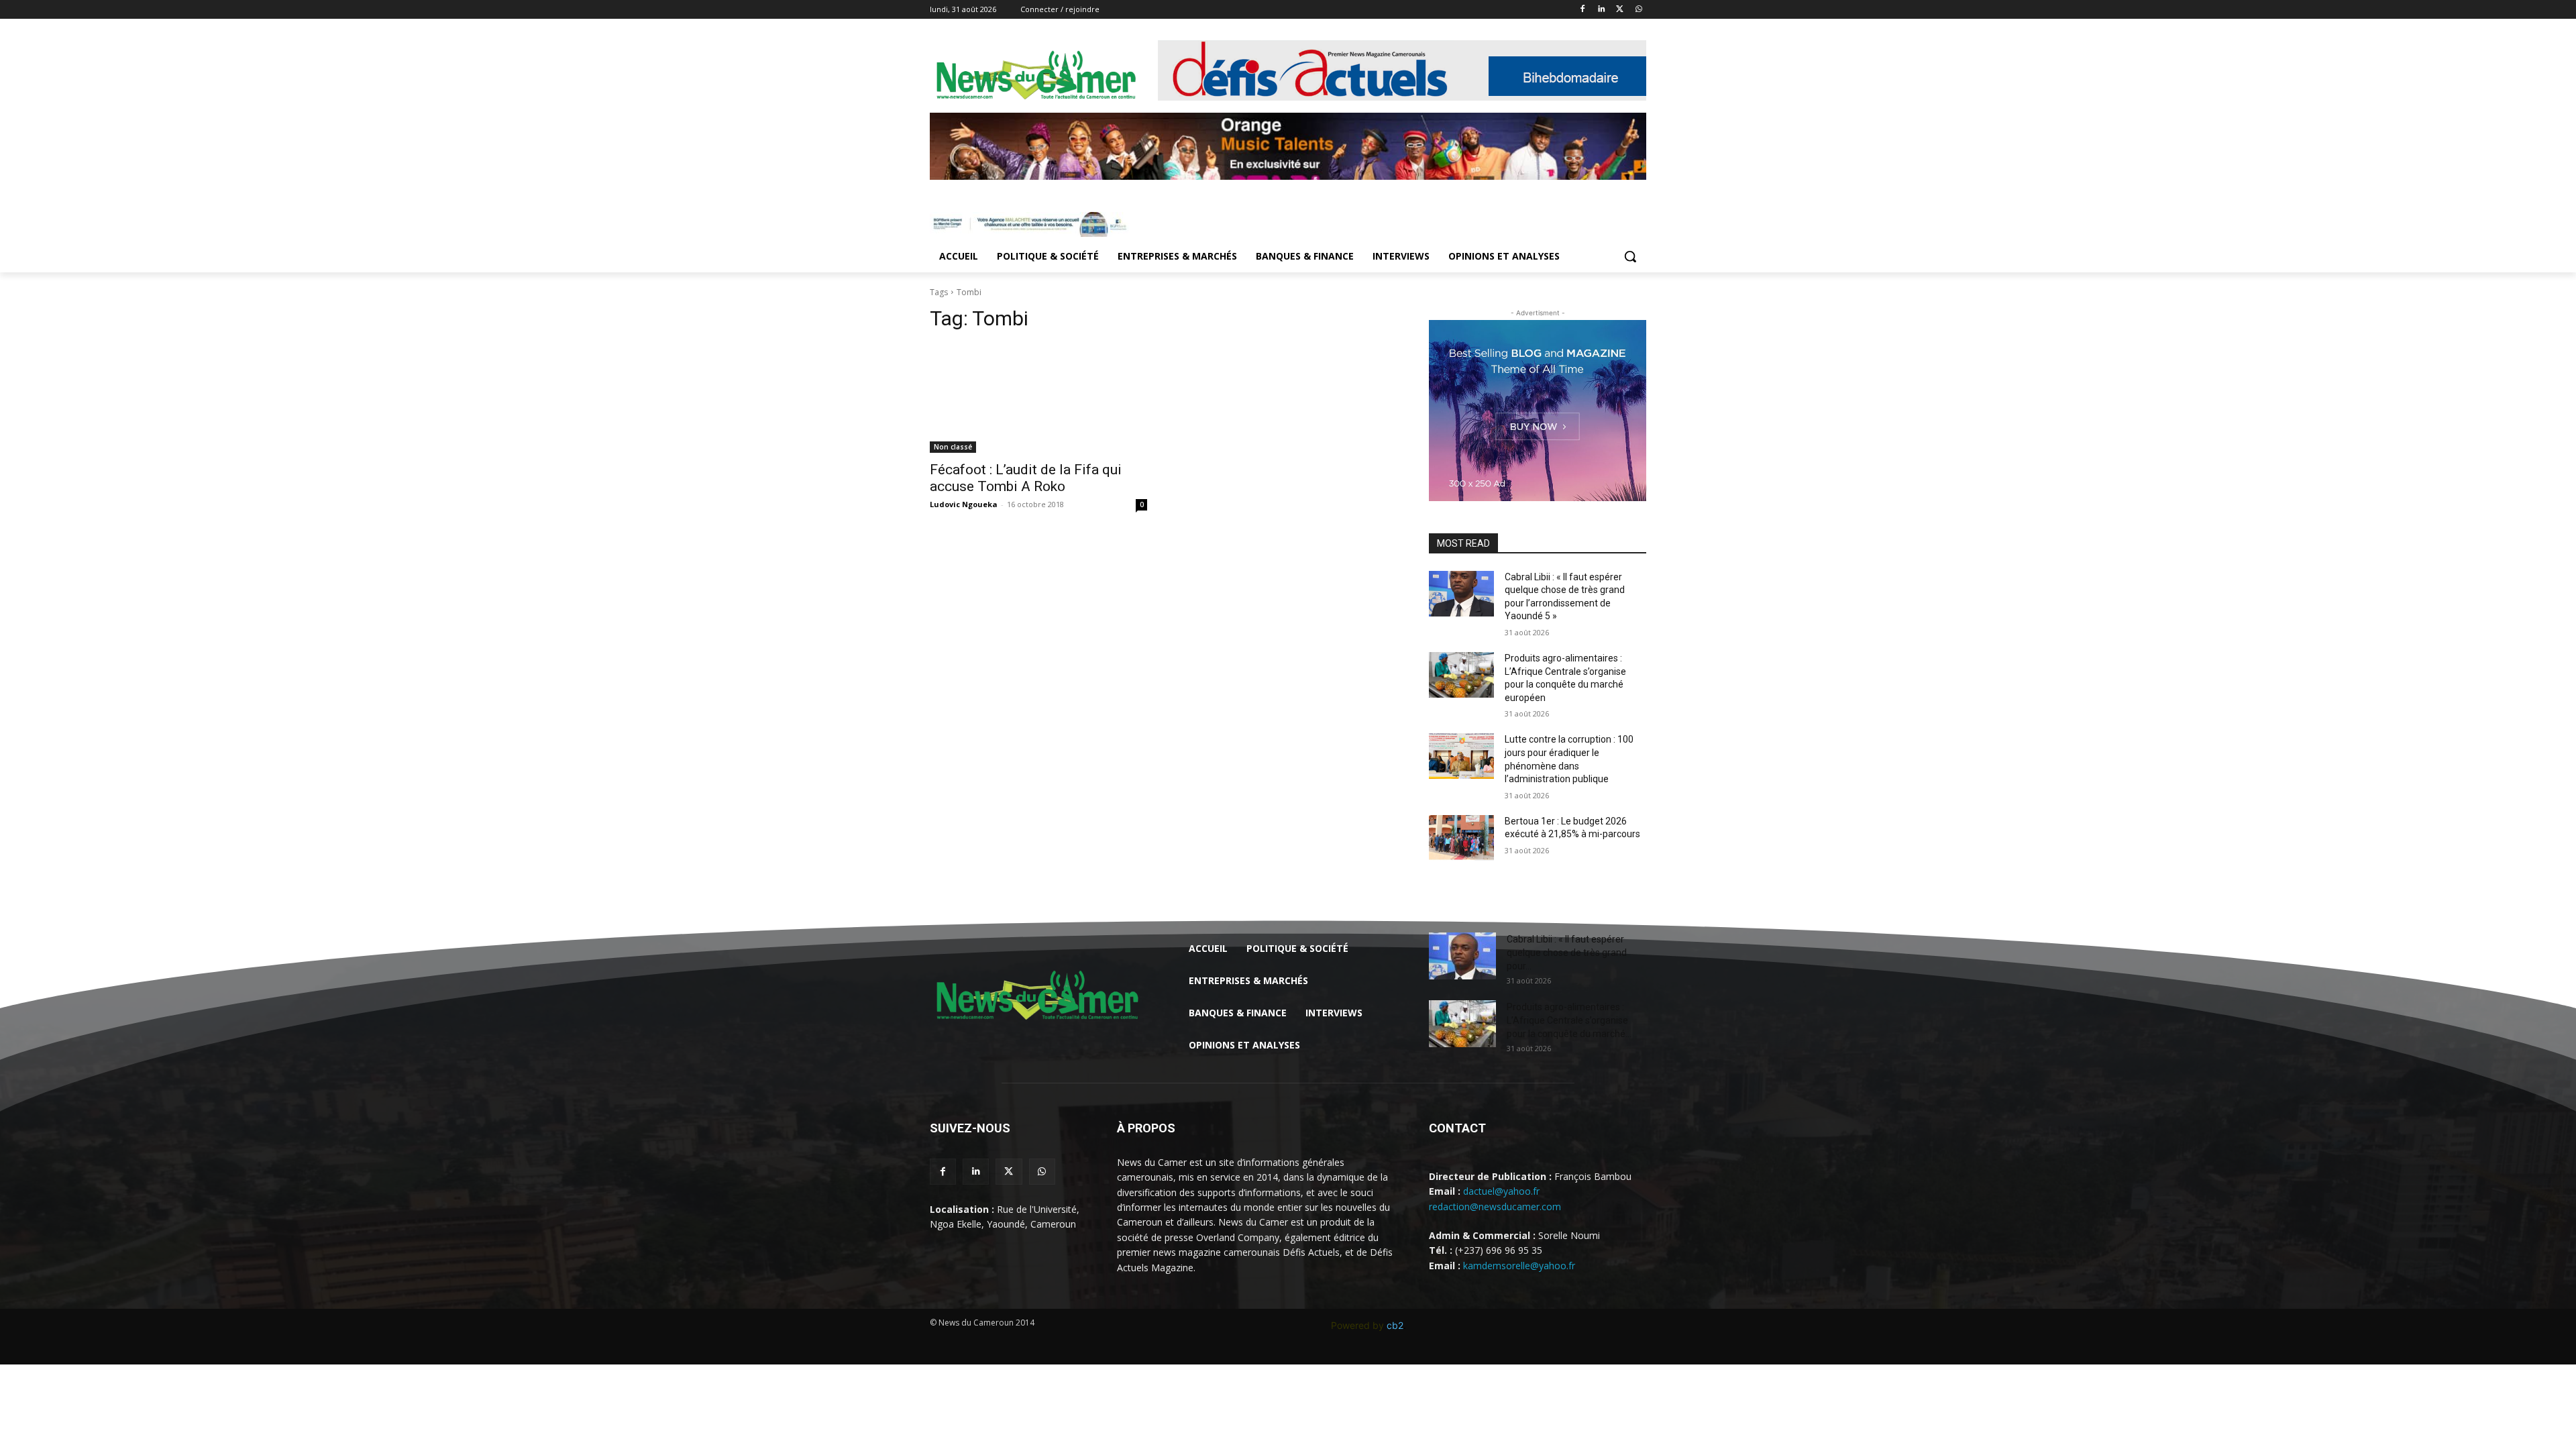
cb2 (1395, 1325)
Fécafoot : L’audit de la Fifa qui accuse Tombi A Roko (1026, 478)
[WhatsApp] (1639, 10)
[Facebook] (1583, 10)
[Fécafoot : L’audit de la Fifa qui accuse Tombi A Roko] (1038, 398)
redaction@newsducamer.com (1495, 1206)
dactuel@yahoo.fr (1501, 1191)
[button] (1630, 256)
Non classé (953, 447)
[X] (1620, 10)
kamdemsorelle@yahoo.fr (1519, 1266)
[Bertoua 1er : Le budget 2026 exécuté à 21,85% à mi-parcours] (1461, 838)
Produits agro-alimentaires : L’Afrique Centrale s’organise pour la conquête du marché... (1569, 1020)
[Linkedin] (1602, 10)
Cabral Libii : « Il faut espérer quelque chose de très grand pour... (1567, 953)
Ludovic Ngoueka (964, 504)
